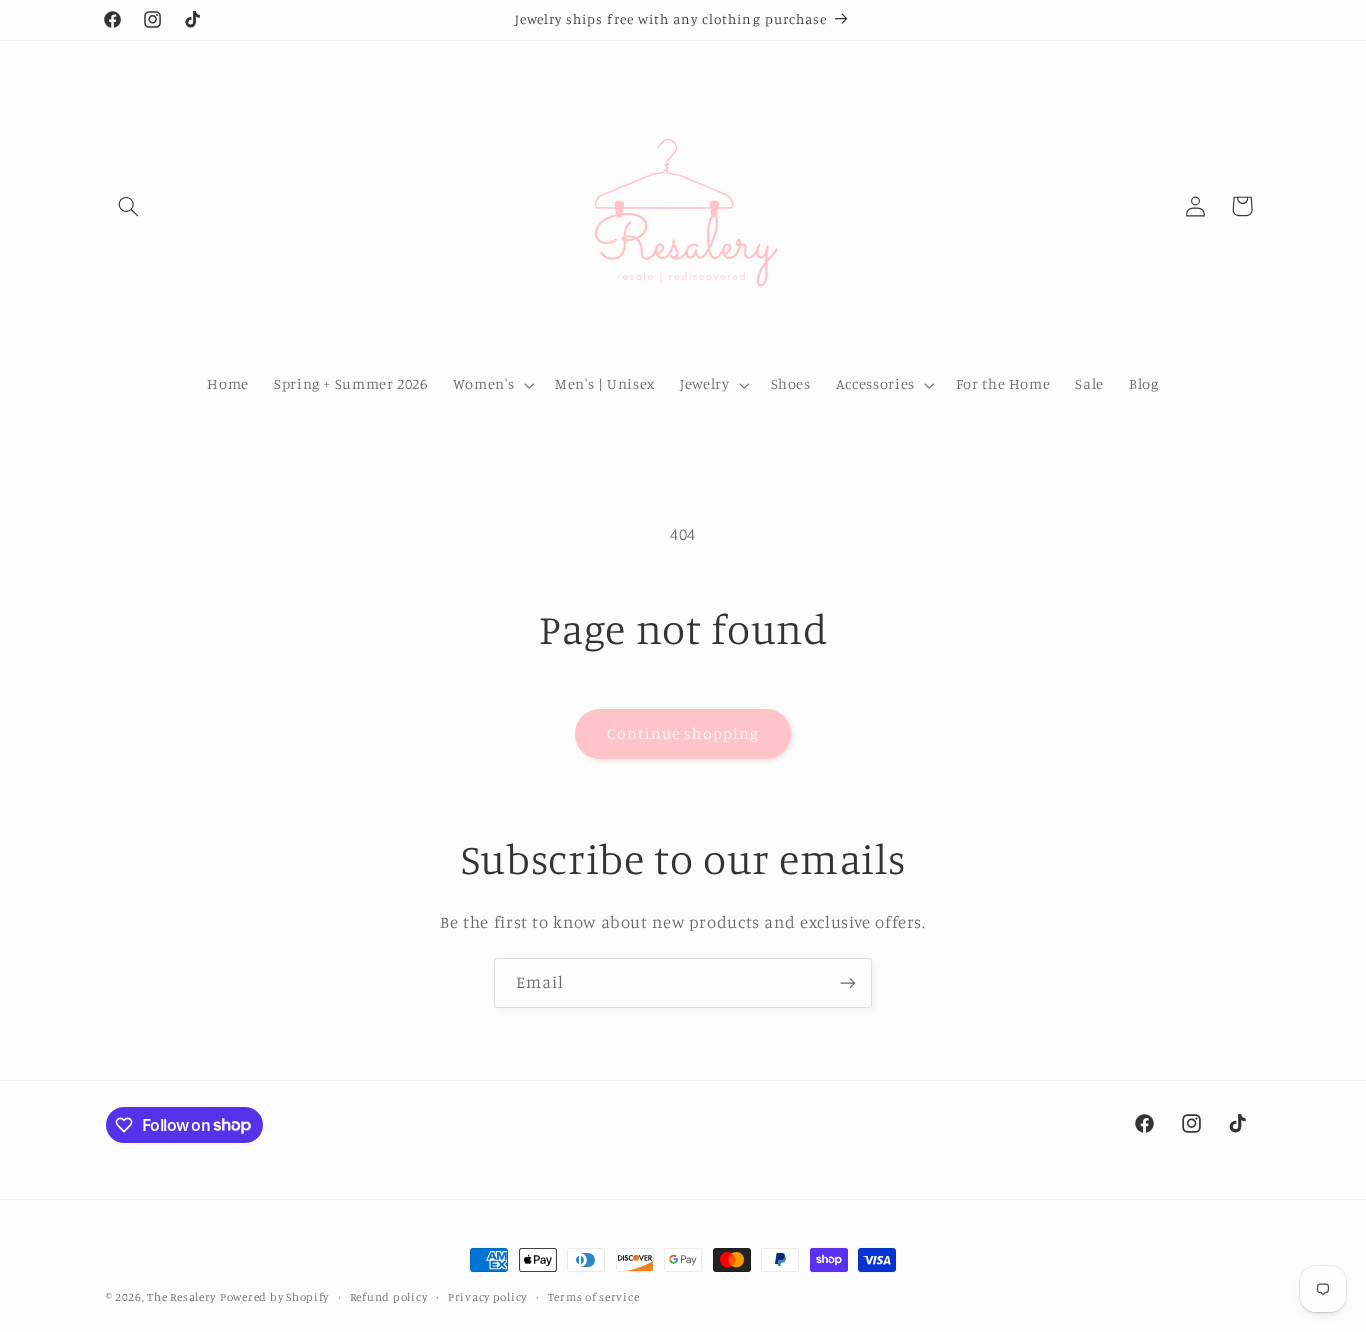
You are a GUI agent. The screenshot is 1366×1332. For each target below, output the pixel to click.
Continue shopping (683, 733)
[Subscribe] (848, 982)
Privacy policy (487, 1297)
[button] (129, 206)
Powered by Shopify (274, 1297)
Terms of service (594, 1297)
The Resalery (181, 1297)
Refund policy (389, 1297)
